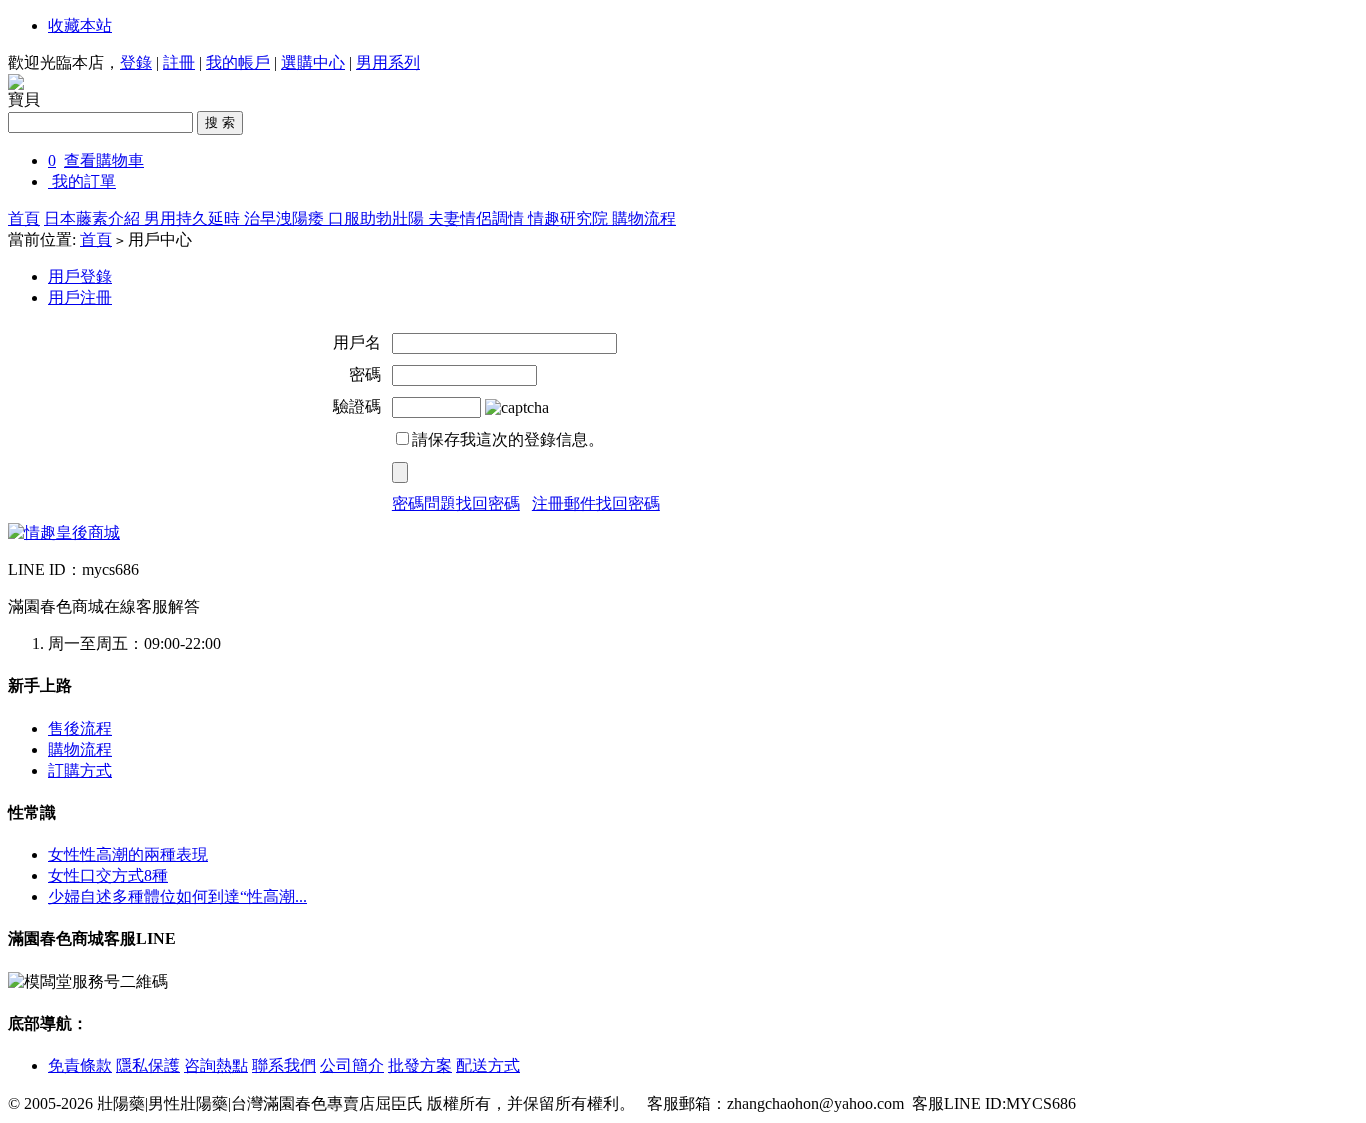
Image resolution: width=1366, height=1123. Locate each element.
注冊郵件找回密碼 (596, 503)
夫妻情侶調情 (478, 218)
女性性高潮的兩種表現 (128, 854)
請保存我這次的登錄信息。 (508, 439)
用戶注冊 (80, 297)
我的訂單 (84, 181)
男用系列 (388, 62)
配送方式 (488, 1065)
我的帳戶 (238, 62)
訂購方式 (80, 770)
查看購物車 (104, 160)
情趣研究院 (570, 218)
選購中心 (313, 62)
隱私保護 (148, 1065)
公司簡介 (352, 1065)
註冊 (179, 62)
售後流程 (80, 728)
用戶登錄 (80, 276)
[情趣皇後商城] (64, 532)
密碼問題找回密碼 (456, 503)
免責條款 (80, 1065)
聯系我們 (284, 1065)
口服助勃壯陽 (378, 218)
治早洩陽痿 (286, 218)
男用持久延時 (194, 218)
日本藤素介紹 (94, 218)
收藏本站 (80, 25)
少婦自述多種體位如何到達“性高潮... (177, 896)
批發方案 (420, 1065)
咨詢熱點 (216, 1065)
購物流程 (644, 218)
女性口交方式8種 (108, 875)
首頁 (24, 218)
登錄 (136, 62)
